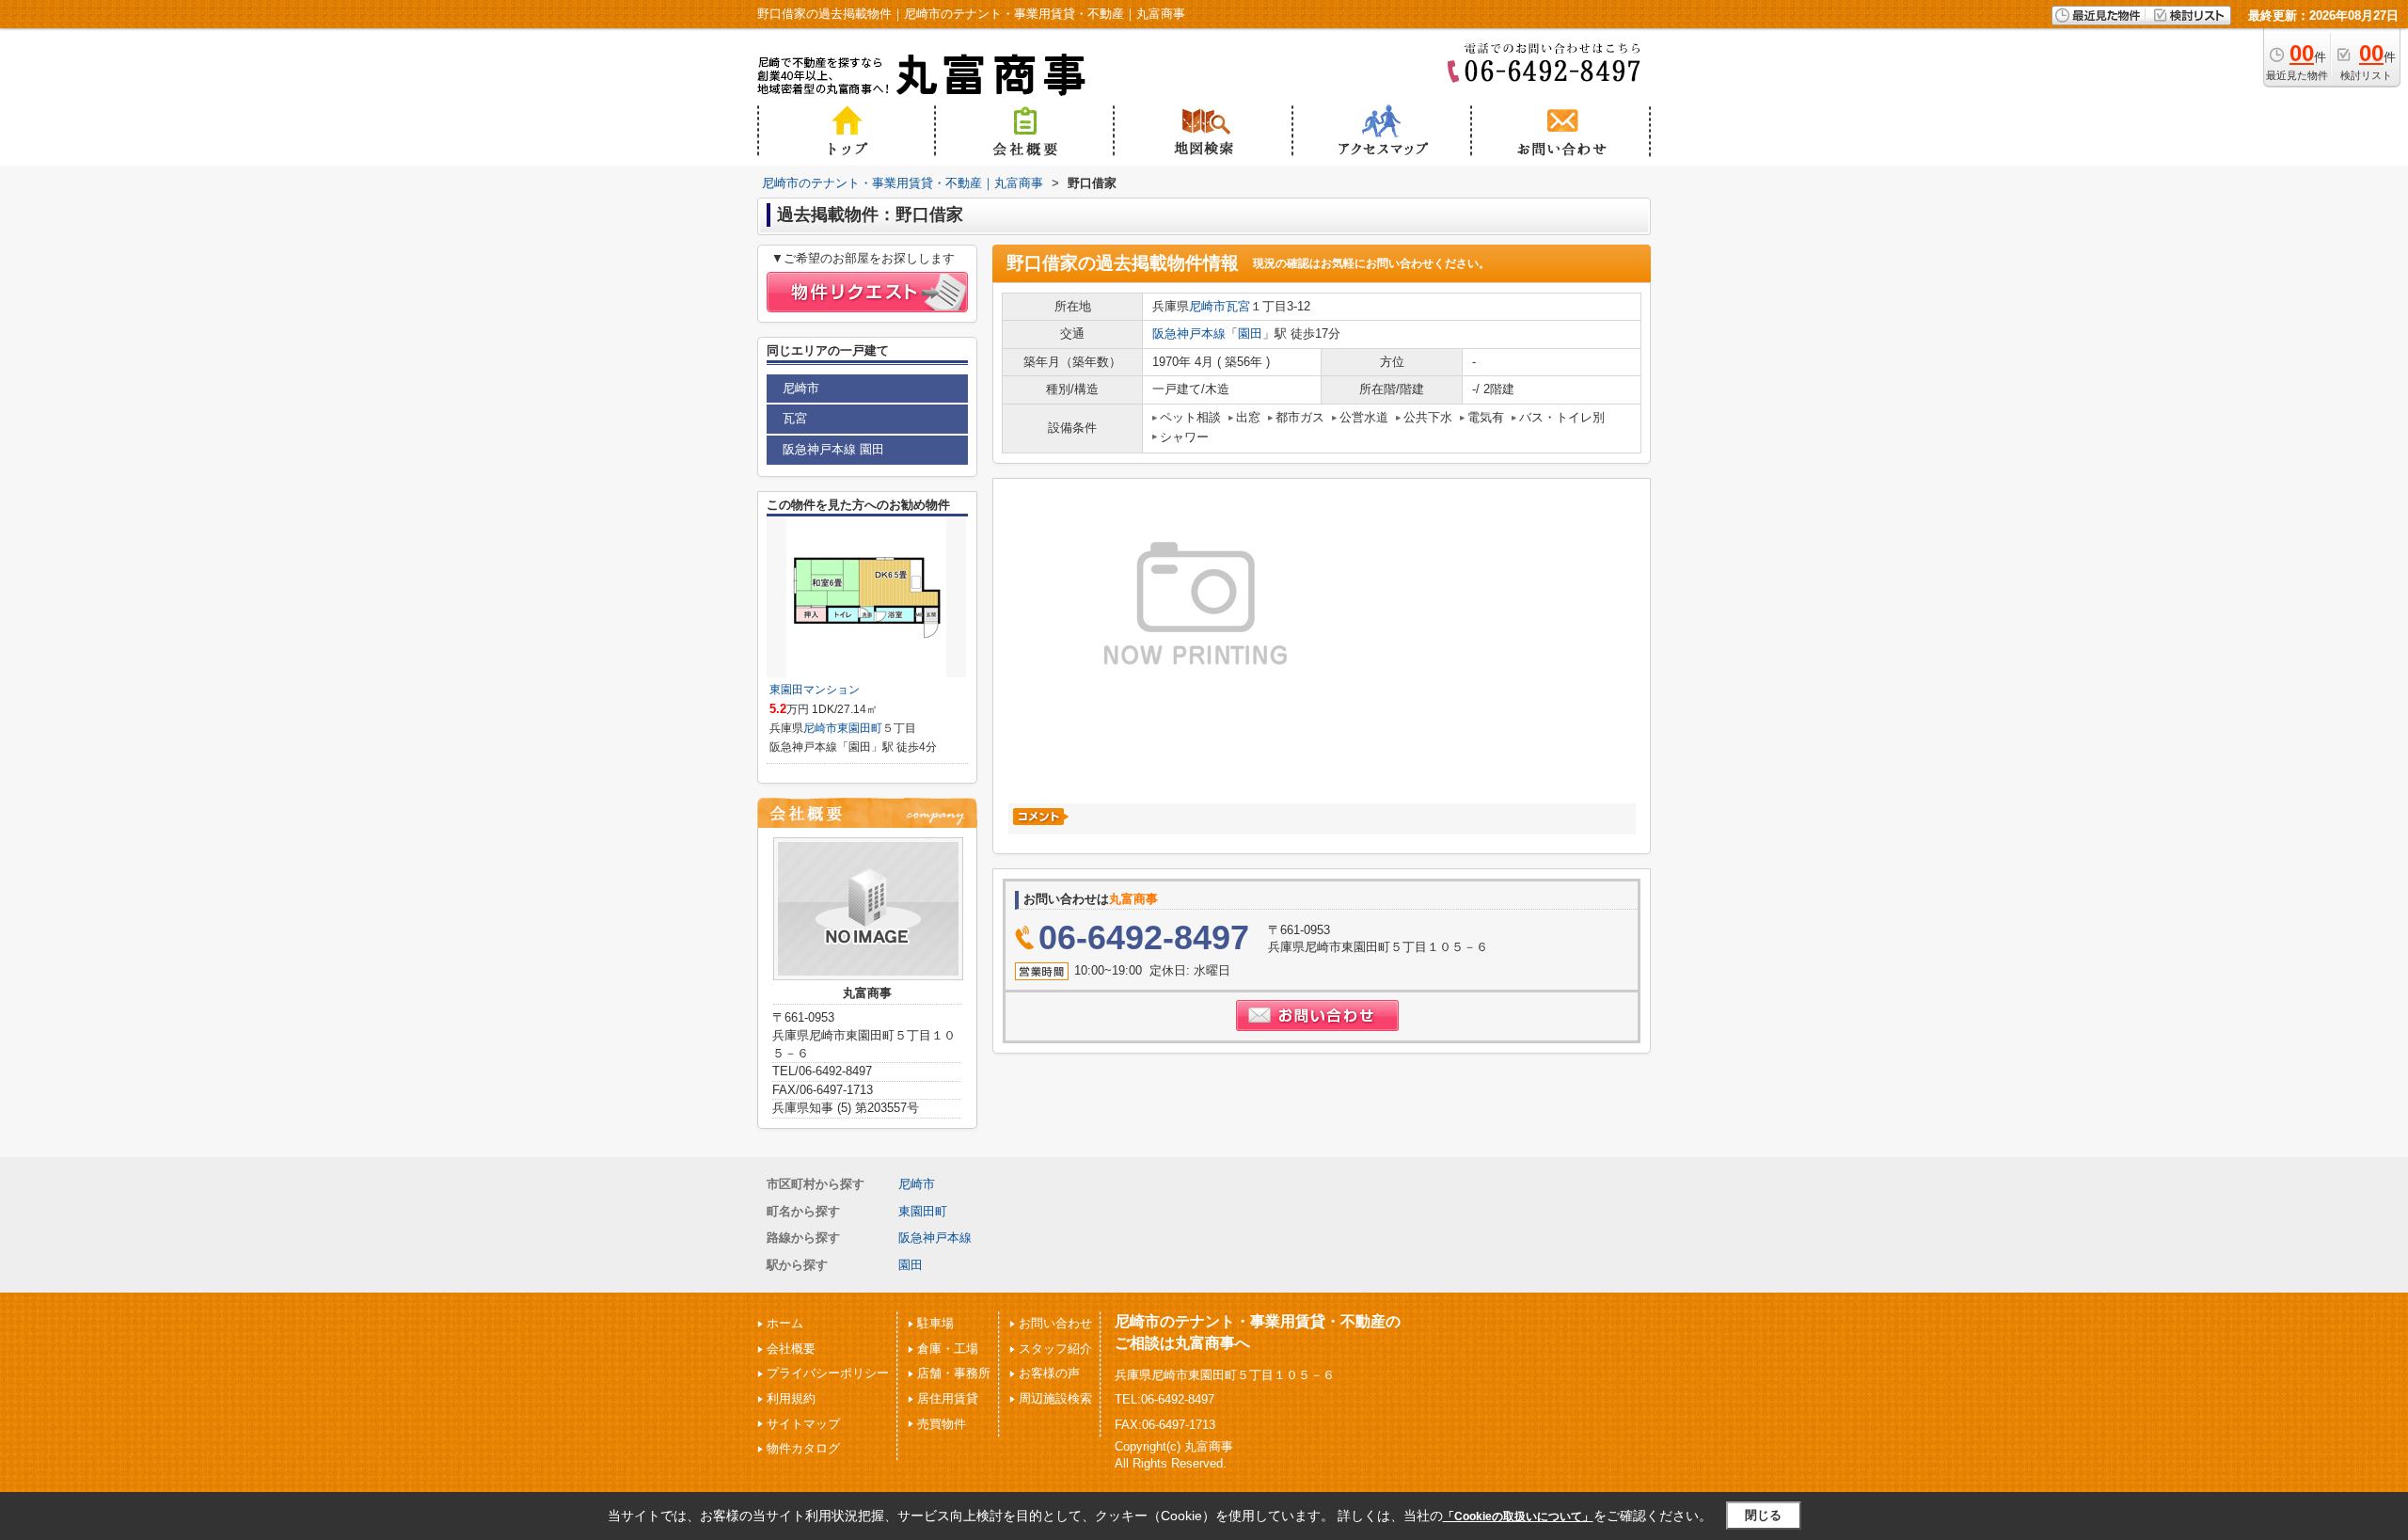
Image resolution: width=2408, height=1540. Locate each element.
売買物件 (942, 1424)
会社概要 (791, 1349)
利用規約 (791, 1398)
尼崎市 (1207, 306)
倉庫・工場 (948, 1349)
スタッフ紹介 (1055, 1349)
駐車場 (935, 1323)
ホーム (785, 1323)
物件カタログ (803, 1448)
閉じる (1763, 1515)
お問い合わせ (1055, 1323)
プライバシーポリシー (828, 1373)
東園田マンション (815, 690)
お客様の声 (1049, 1373)
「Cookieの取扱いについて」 (1518, 1516)
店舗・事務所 (954, 1373)
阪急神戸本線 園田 (833, 449)
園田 (1250, 333)
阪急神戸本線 (1189, 333)
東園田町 (860, 728)
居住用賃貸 (948, 1398)
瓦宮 (1238, 306)
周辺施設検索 (1055, 1398)
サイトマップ (803, 1424)
